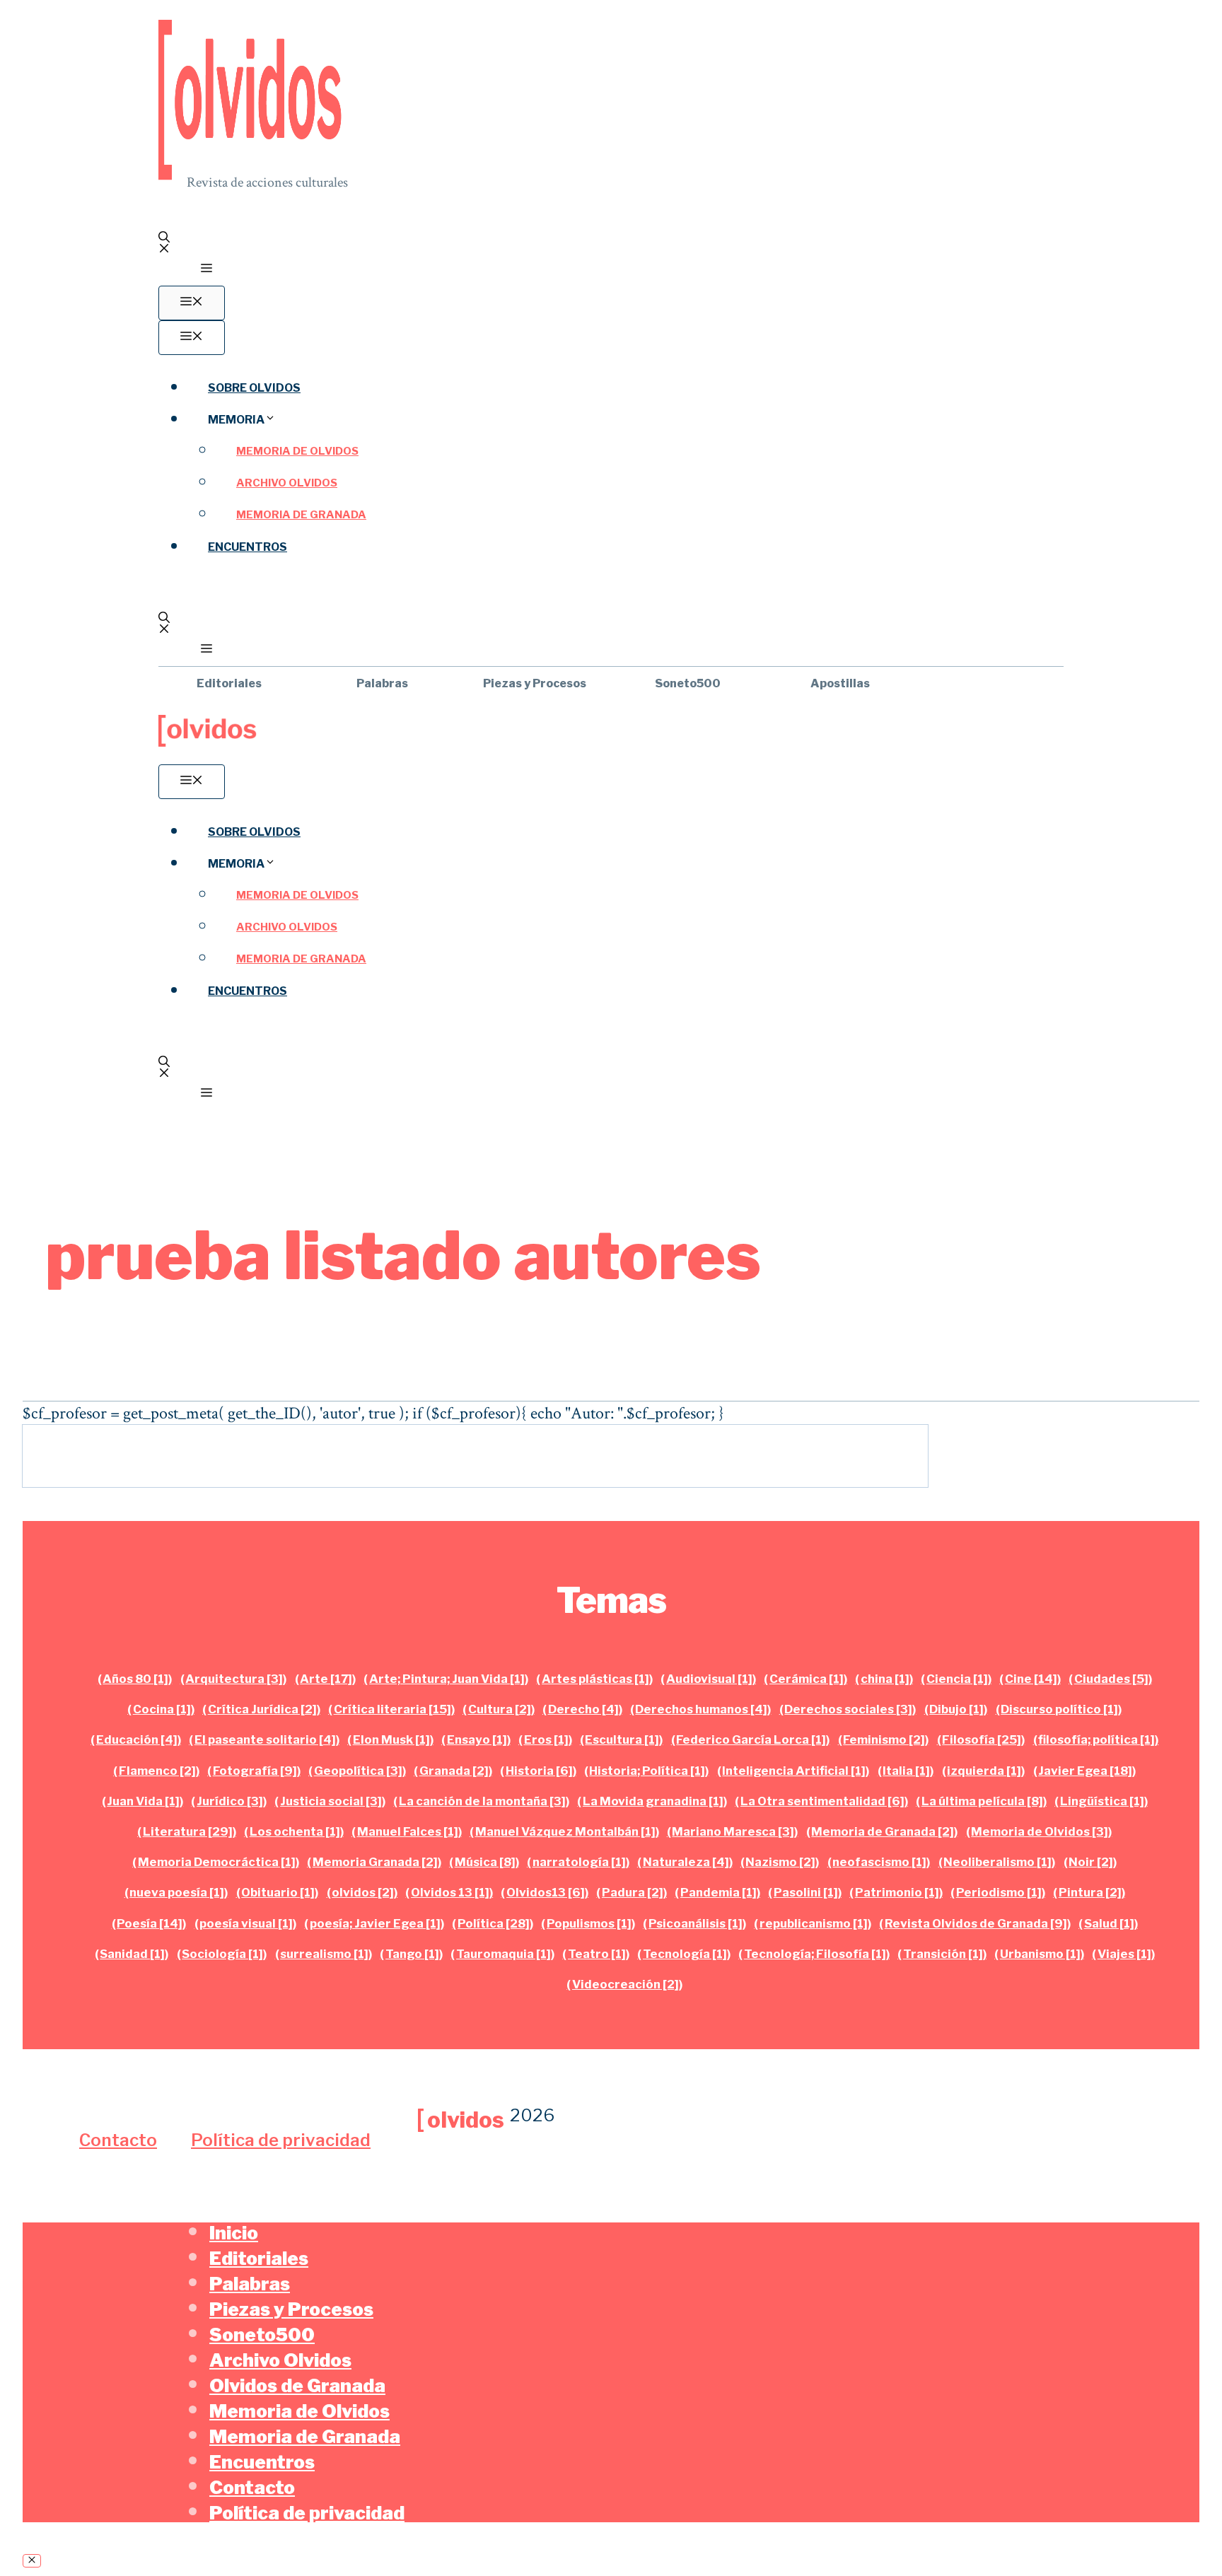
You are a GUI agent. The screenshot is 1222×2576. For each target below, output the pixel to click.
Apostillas (840, 683)
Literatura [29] (188, 1831)
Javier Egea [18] (1085, 1771)
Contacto (118, 2140)
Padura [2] (633, 1892)
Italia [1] (906, 1771)
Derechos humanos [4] (701, 1709)
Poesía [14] (150, 1923)
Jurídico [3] (230, 1801)
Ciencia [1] (957, 1679)
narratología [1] (579, 1862)
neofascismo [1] (879, 1862)
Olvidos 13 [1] (450, 1892)
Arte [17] (326, 1679)
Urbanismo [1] (1040, 1954)
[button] (206, 270)
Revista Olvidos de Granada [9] (976, 1923)
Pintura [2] (1090, 1892)
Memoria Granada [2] (375, 1862)
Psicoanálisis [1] (696, 1923)
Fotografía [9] (255, 1771)
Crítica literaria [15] (392, 1709)
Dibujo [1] (956, 1709)
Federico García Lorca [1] (751, 1739)
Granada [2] (454, 1771)
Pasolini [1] (806, 1892)
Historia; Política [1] (647, 1771)
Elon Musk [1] (391, 1739)
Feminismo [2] (884, 1739)
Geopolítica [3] (358, 1771)
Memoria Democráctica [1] (217, 1862)
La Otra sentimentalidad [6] (822, 1801)
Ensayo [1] (477, 1739)
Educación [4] (137, 1739)
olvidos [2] (363, 1892)
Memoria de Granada (301, 515)
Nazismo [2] (780, 1862)
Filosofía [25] (982, 1739)
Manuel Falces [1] (408, 1831)
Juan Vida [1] (143, 1801)
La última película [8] (982, 1801)
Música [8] (485, 1862)
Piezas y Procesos (535, 683)
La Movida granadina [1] (653, 1801)
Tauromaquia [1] (504, 1954)
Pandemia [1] (718, 1892)
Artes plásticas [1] (595, 1679)
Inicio (234, 2233)
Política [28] (494, 1923)
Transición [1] (943, 1954)
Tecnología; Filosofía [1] (815, 1954)
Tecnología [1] (685, 1954)
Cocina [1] (162, 1709)
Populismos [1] (589, 1923)
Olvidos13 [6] (546, 1892)
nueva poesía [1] (177, 1892)
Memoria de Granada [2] (883, 1831)
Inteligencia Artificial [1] (794, 1771)
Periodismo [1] (999, 1892)
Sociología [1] (222, 1954)
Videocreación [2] (625, 1984)
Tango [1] (412, 1954)
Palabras (382, 683)
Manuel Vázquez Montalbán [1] (565, 1831)
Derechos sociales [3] (848, 1709)
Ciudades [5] (1111, 1679)
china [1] (885, 1679)
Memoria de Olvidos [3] (1040, 1831)
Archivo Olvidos (287, 483)
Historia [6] (539, 1771)
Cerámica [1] (807, 1679)
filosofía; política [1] (1096, 1739)
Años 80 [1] (135, 1679)
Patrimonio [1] (897, 1892)
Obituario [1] (278, 1892)
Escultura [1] (622, 1739)
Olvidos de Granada (297, 2385)
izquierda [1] (984, 1771)
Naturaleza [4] (686, 1862)
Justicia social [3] (331, 1801)
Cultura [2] (500, 1709)
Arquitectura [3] (234, 1679)
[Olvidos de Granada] (208, 743)
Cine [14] (1031, 1679)
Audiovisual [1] (709, 1679)
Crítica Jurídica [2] (262, 1709)
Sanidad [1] (132, 1954)
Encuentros (248, 547)
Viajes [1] (1124, 1954)
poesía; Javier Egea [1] (375, 1923)
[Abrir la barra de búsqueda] (611, 243)
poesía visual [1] (246, 1923)
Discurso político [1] (1059, 1709)
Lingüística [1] (1102, 1801)
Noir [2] (1091, 1862)
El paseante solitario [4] (265, 1739)
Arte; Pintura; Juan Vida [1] (447, 1679)
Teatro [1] (597, 1954)
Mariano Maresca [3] (733, 1831)
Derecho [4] (583, 1709)
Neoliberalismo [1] (997, 1862)
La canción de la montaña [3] (482, 1801)
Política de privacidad (281, 2140)
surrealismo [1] (324, 1954)
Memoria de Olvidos (297, 451)
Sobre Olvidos (254, 388)
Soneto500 (688, 683)
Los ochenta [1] (295, 1831)
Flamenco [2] (157, 1771)
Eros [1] (546, 1739)
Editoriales (229, 683)
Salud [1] (1109, 1923)
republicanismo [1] (814, 1923)
